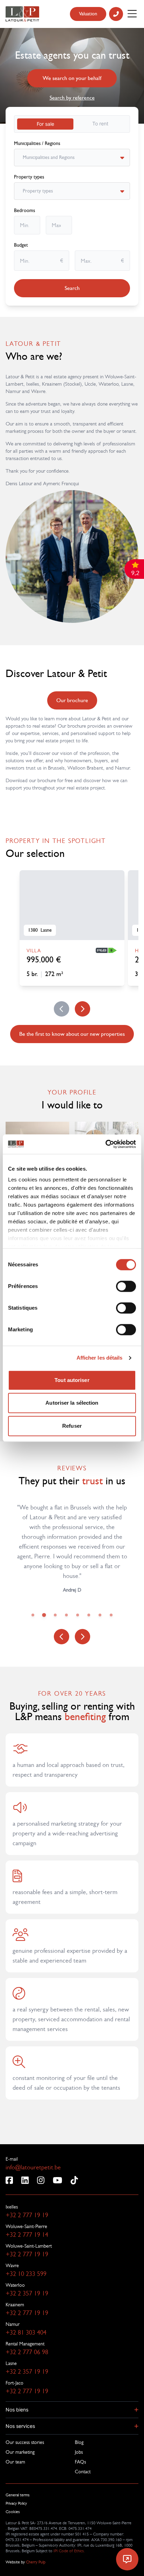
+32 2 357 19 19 (27, 2293)
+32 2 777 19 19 (27, 2215)
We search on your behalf (72, 78)
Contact (83, 2472)
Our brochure (72, 700)
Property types (29, 177)
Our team (15, 2462)
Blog (79, 2442)
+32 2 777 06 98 (27, 2352)
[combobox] (23, 158)
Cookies (13, 2512)
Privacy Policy (16, 2503)
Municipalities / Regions (37, 144)
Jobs (79, 2452)
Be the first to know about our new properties (72, 1034)
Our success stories (25, 2442)
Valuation (88, 14)
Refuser (72, 1426)
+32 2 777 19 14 (27, 2235)
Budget (21, 245)
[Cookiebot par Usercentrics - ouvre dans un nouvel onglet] (105, 1144)
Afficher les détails (100, 1358)
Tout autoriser (72, 1380)
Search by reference (72, 98)
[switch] (126, 1286)
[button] (72, 2410)
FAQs (80, 2462)
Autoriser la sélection (72, 1403)
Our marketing (20, 2452)
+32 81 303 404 (26, 2333)
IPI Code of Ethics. (69, 2551)
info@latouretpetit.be (33, 2167)
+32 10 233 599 (26, 2274)
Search (72, 288)
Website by (26, 2562)
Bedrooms (24, 211)
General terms (18, 2495)
